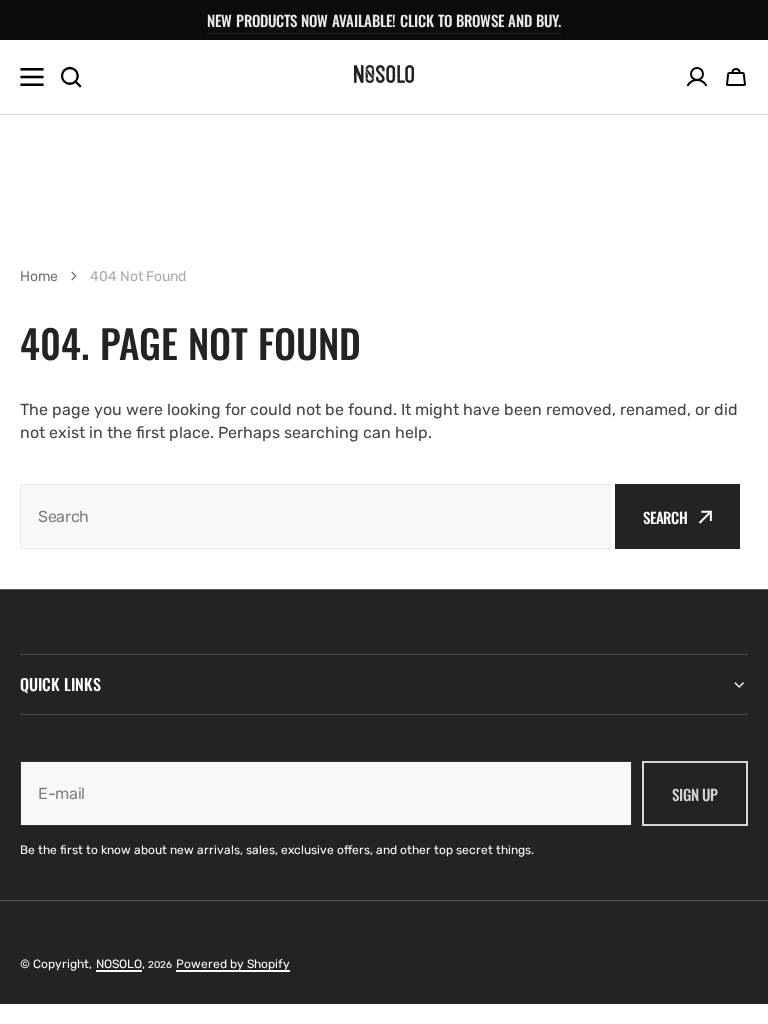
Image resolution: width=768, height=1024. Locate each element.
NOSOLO (119, 964)
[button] (736, 77)
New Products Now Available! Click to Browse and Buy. (384, 20)
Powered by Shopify (233, 964)
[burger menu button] (32, 77)
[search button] (71, 77)
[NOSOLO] (384, 77)
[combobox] (315, 516)
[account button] (697, 77)
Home (39, 276)
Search (665, 517)
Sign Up (695, 794)
